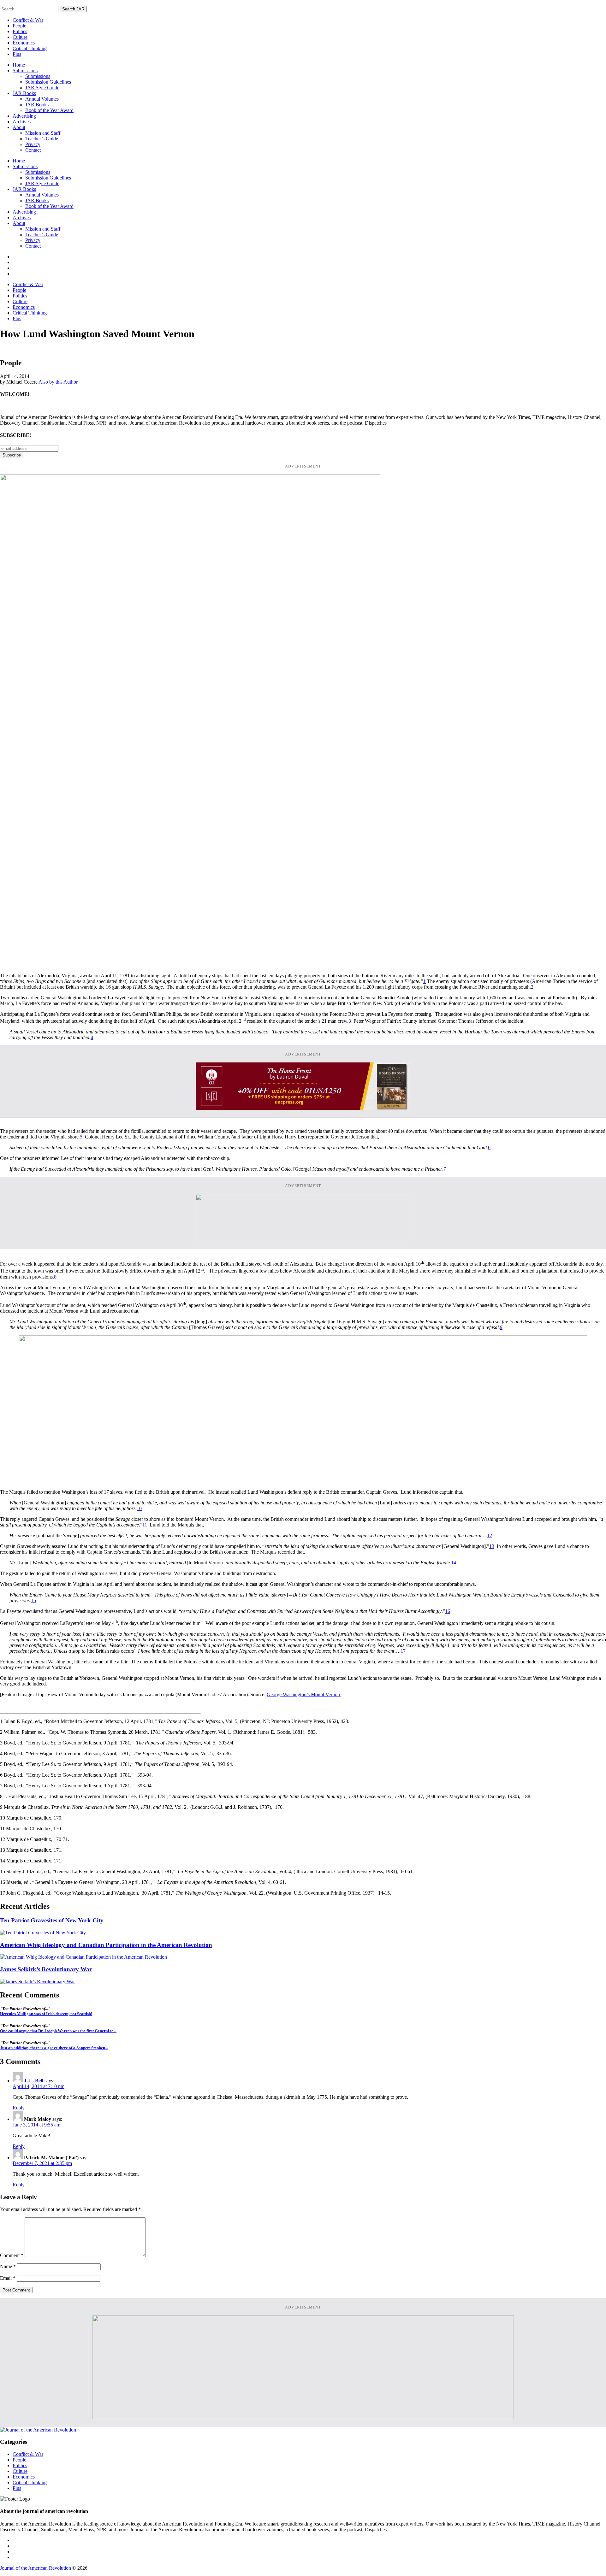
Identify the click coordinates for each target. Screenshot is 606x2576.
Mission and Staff (43, 133)
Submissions (25, 71)
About (19, 127)
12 (490, 1535)
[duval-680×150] (303, 1108)
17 (403, 1651)
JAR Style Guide (42, 88)
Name (8, 2266)
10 (139, 1508)
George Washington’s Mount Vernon (303, 1694)
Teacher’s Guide (42, 139)
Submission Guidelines (48, 82)
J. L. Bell (34, 2081)
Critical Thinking (30, 48)
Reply (19, 2108)
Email (8, 2278)
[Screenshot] (190, 953)
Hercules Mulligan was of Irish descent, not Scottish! (46, 2014)
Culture (20, 37)
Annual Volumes (42, 99)
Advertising (24, 116)
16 (448, 1611)
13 (492, 1546)
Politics (20, 31)
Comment (12, 2255)
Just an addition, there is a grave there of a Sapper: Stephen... (54, 2048)
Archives (22, 122)
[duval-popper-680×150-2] (303, 1240)
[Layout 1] (303, 1476)
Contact (33, 150)
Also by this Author (58, 382)
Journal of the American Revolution (36, 2568)
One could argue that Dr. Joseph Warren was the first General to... (58, 2031)
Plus (17, 54)
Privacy (33, 144)
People (19, 26)
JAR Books (24, 93)
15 (33, 1600)
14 (454, 1563)
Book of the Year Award (49, 110)
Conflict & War (28, 20)
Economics (24, 43)
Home (19, 65)
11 (145, 1525)
